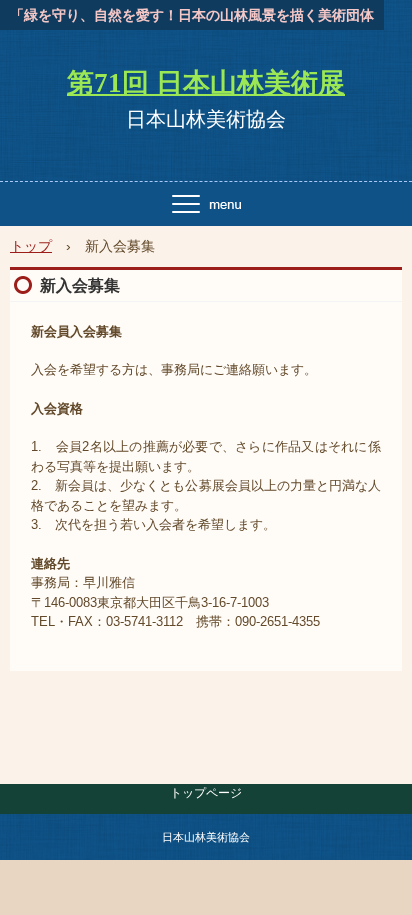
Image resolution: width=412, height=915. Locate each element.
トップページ (206, 793)
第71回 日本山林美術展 (206, 83)
